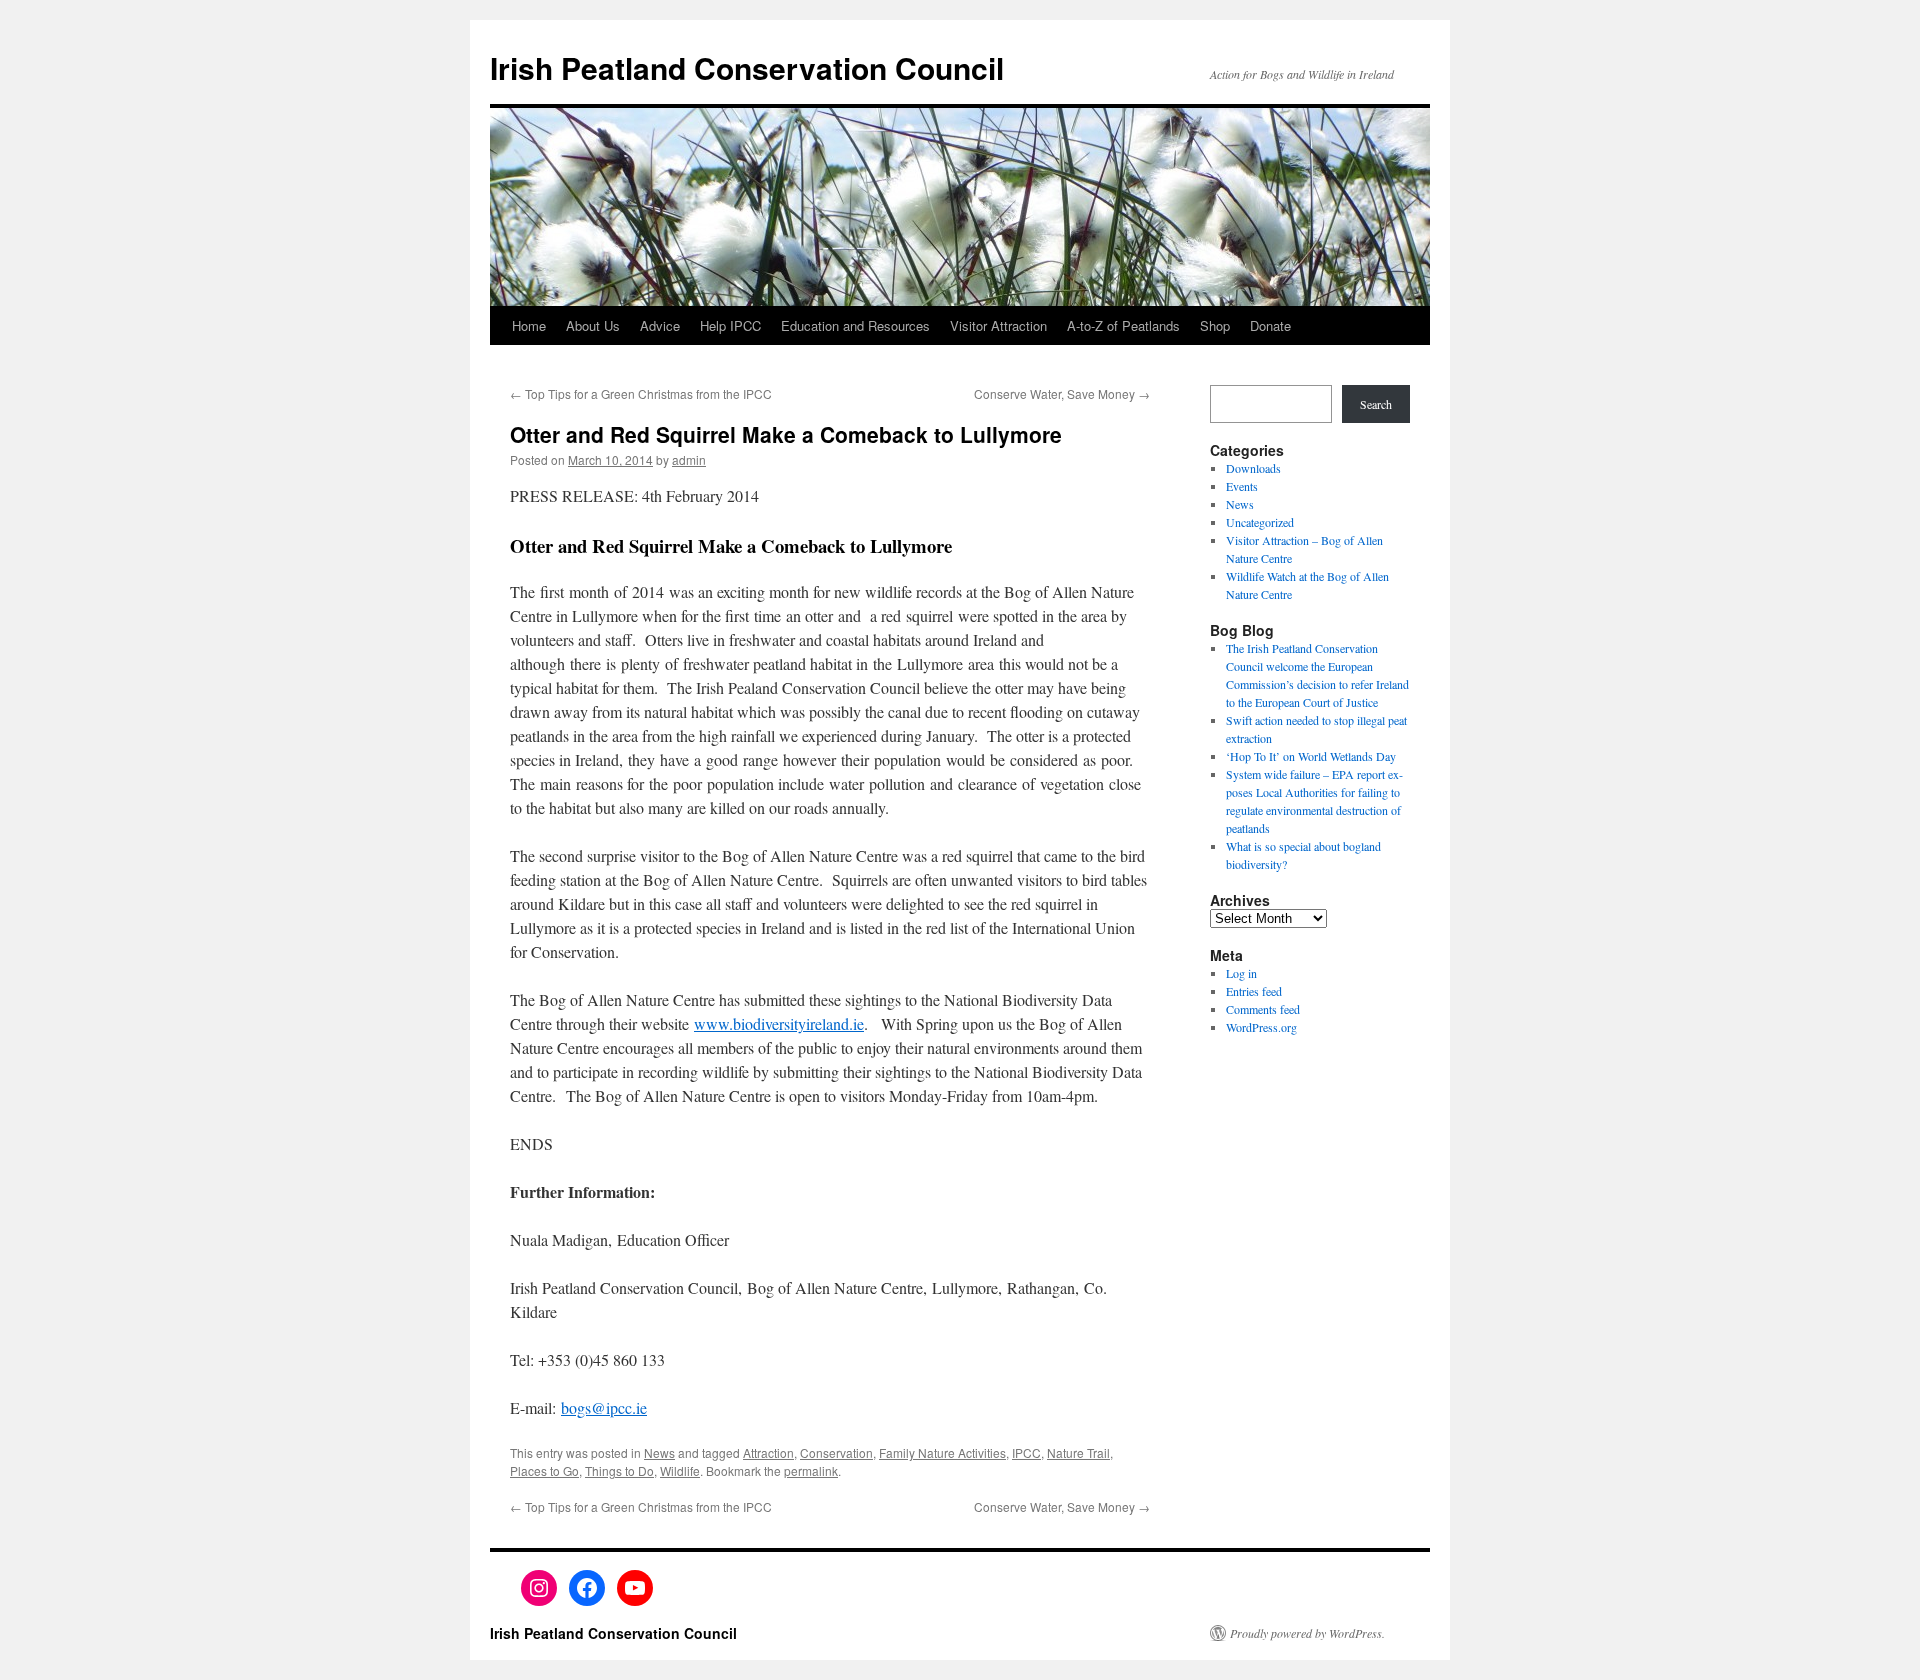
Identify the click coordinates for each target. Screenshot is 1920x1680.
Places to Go (544, 1470)
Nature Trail (1078, 1452)
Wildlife (680, 1470)
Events (1242, 486)
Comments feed (1263, 1009)
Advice (660, 325)
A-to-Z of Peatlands (1123, 325)
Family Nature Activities (942, 1452)
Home (529, 325)
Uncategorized (1260, 522)
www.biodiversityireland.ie (779, 1023)
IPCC (1026, 1452)
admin (689, 459)
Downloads (1253, 468)
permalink (811, 1470)
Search (1376, 404)
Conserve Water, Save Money (1062, 393)
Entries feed (1254, 991)
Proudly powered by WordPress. (1307, 1633)
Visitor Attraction (998, 325)
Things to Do (619, 1470)
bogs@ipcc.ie (604, 1407)
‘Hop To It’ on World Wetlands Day (1311, 756)
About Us (593, 325)
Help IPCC (730, 325)
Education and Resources (855, 325)
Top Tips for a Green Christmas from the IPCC (641, 393)
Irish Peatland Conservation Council (747, 67)
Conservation (836, 1452)
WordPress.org (1261, 1027)
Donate (1270, 325)
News (659, 1452)
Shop (1215, 325)
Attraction (768, 1452)
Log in (1241, 973)
